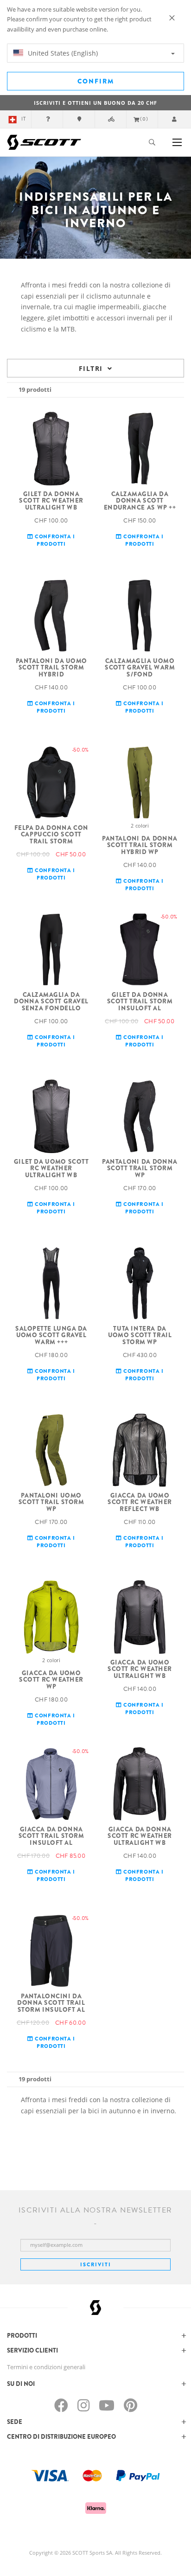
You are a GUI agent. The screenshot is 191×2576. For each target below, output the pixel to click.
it (24, 119)
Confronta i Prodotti (54, 540)
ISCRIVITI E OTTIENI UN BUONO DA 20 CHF (95, 103)
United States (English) (62, 53)
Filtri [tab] (91, 368)
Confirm (96, 81)
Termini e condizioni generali (46, 2367)
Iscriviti (96, 2264)
